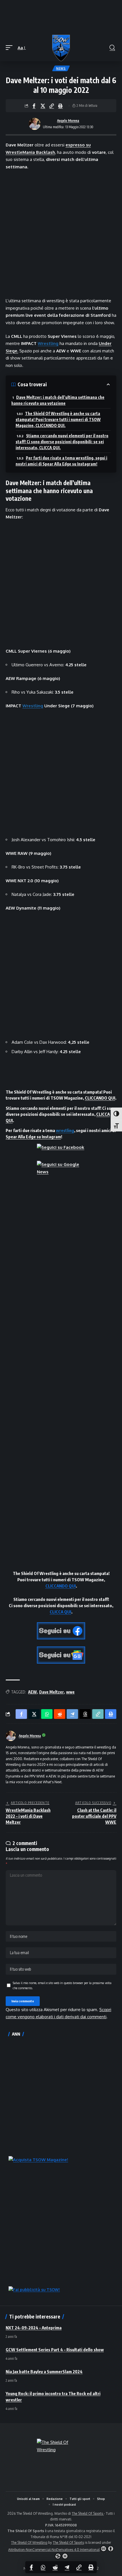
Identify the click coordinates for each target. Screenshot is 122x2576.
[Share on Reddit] (55, 2567)
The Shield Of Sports (88, 2513)
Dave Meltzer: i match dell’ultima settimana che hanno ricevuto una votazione (58, 400)
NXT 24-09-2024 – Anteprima (34, 2328)
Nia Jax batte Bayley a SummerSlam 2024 (44, 2371)
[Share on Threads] (85, 1714)
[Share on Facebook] (34, 106)
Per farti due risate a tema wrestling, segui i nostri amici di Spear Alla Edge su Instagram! (61, 461)
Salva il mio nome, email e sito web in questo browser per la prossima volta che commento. (62, 1985)
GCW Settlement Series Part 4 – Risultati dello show (55, 2350)
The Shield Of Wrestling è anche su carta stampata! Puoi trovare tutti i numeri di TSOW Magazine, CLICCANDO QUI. (58, 419)
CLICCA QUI (60, 1612)
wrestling (65, 1130)
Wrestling (48, 343)
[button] (10, 48)
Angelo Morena (68, 121)
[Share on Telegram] (67, 2567)
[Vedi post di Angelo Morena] (35, 124)
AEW (32, 1692)
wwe (70, 1692)
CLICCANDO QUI (100, 1098)
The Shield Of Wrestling (29, 2543)
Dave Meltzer (51, 1692)
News (61, 68)
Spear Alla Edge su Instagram (33, 1137)
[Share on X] (43, 106)
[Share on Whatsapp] (43, 2567)
